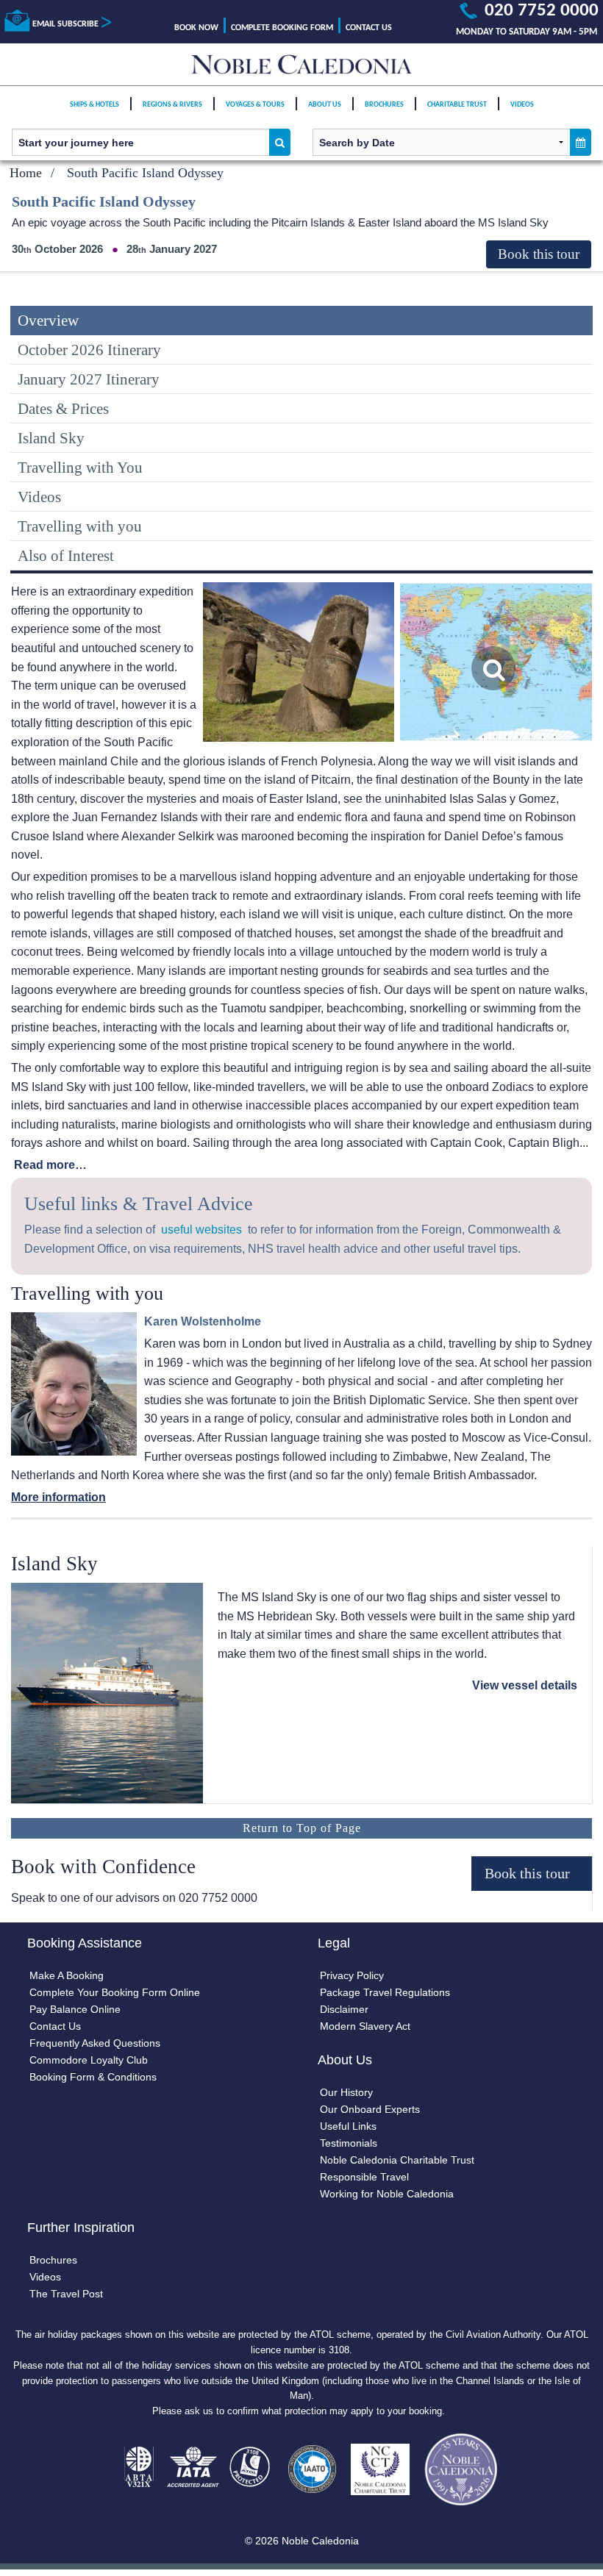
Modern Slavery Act (365, 2026)
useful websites (201, 1230)
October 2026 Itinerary (89, 350)
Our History (346, 2092)
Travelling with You (80, 467)
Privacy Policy (352, 1975)
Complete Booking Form (282, 28)
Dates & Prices (63, 408)
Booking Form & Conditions (93, 2077)
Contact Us (369, 28)
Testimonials (349, 2143)
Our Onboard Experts (370, 2109)
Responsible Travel (364, 2177)
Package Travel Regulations (385, 1992)
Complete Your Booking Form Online (115, 1992)
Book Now (196, 28)
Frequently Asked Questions (95, 2043)
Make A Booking (67, 1975)
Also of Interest (66, 555)
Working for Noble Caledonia (387, 2194)
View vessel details (525, 1685)
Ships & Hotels (94, 105)
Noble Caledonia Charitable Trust (397, 2160)
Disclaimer (344, 2009)
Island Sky (51, 438)
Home (26, 173)
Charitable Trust (457, 105)
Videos (522, 105)
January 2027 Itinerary (89, 379)
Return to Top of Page (302, 1828)
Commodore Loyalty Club (89, 2060)
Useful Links (348, 2126)
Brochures (384, 105)
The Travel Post (66, 2294)
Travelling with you (80, 526)
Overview (48, 320)
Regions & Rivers (172, 105)
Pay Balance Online (75, 2009)
